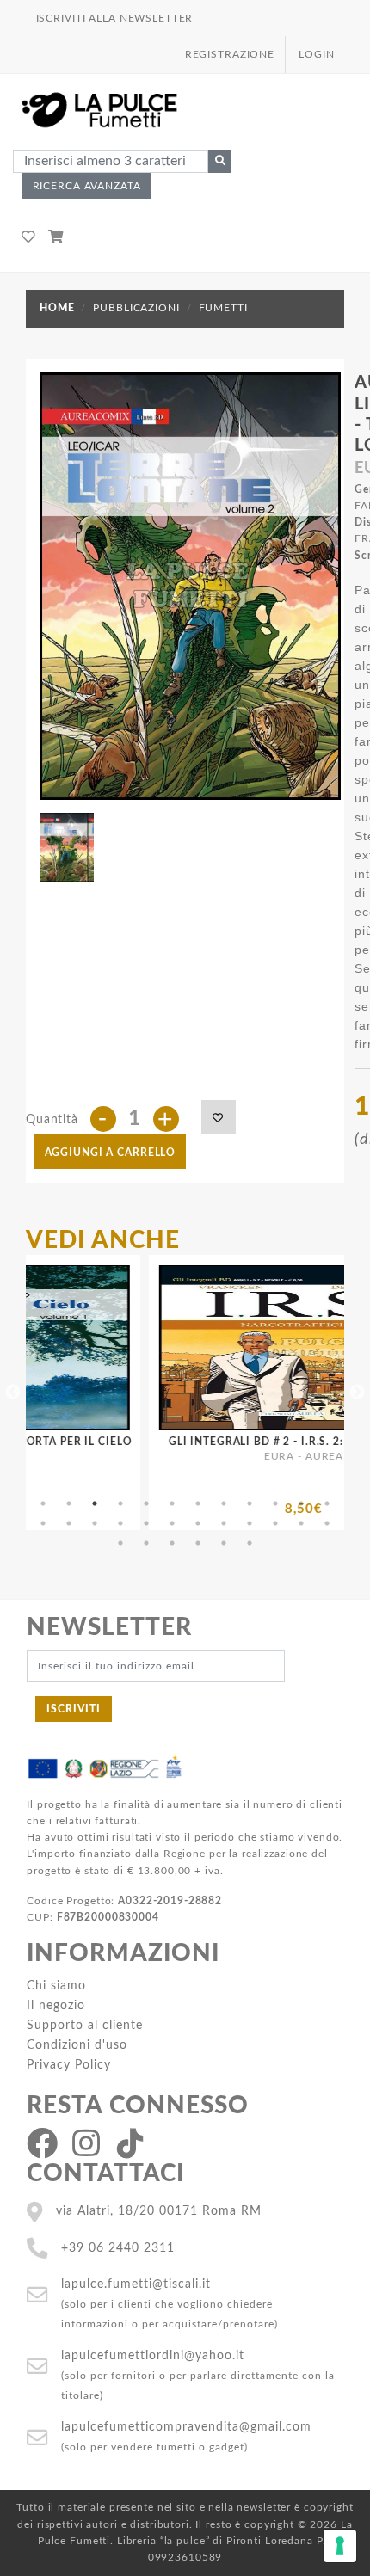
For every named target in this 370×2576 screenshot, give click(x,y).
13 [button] (43, 1523)
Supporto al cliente (85, 2025)
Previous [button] (13, 1393)
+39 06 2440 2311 (118, 2248)
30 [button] (250, 1543)
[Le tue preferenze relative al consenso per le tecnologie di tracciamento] (340, 2546)
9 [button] (250, 1503)
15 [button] (95, 1523)
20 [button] (224, 1523)
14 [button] (69, 1523)
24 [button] (327, 1523)
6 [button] (172, 1503)
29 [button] (224, 1543)
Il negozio (56, 2005)
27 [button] (172, 1543)
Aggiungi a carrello (111, 1153)
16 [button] (120, 1523)
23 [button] (301, 1523)
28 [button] (198, 1543)
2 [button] (69, 1503)
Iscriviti (74, 1709)
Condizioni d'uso (77, 2045)
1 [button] (43, 1503)
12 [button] (327, 1503)
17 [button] (146, 1523)
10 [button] (275, 1503)
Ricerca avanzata (87, 186)
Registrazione (230, 54)
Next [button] (357, 1393)
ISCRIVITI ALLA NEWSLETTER (115, 18)
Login (316, 54)
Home (57, 308)
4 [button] (120, 1503)
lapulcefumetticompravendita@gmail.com (186, 2427)
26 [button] (146, 1543)
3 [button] (95, 1503)
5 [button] (146, 1503)
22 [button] (275, 1523)
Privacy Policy (69, 2065)
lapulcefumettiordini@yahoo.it (153, 2355)
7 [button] (198, 1503)
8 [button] (224, 1503)
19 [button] (198, 1523)
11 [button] (301, 1503)
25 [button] (120, 1543)
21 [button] (250, 1523)
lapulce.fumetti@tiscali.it (136, 2284)
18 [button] (172, 1523)
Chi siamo (56, 1986)
